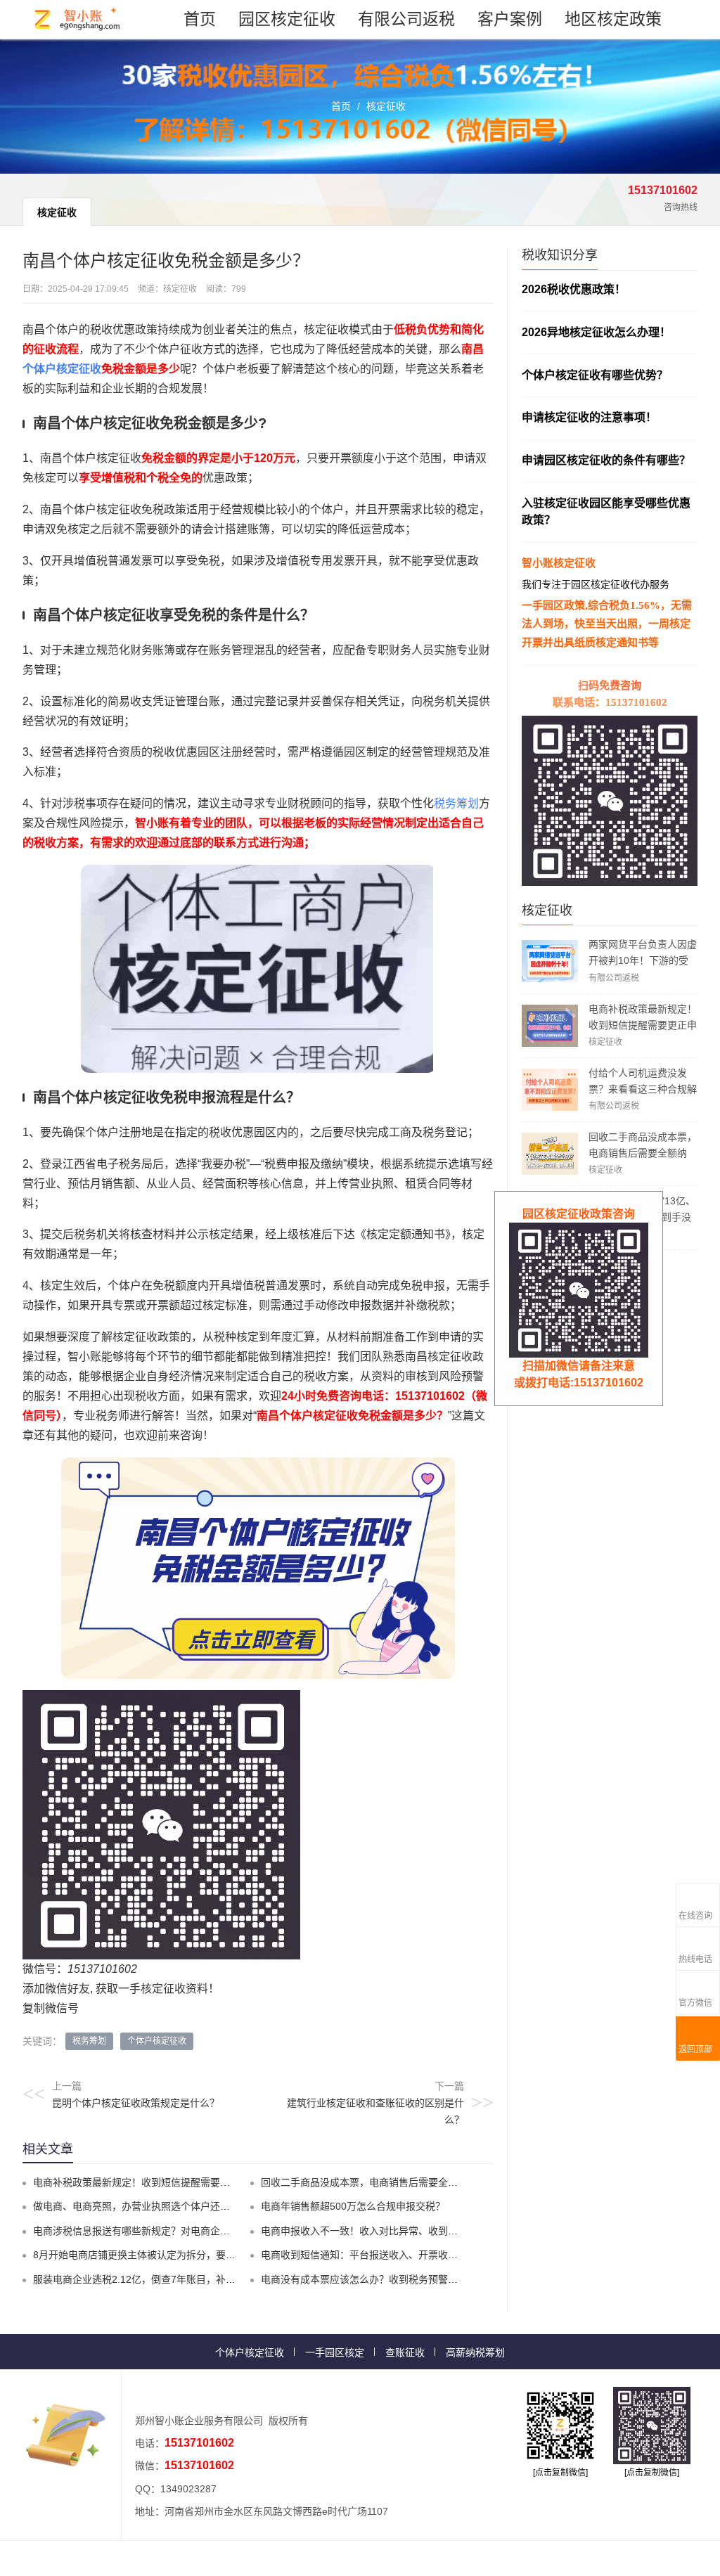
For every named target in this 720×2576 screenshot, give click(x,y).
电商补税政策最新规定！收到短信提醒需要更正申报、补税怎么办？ (643, 1025)
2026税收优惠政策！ (574, 289)
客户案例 (510, 19)
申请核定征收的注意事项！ (589, 417)
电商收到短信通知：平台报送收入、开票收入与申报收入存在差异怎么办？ (423, 2255)
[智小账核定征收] (78, 19)
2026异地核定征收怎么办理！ (596, 332)
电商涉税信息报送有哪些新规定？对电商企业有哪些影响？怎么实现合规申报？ (205, 2231)
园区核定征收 (287, 19)
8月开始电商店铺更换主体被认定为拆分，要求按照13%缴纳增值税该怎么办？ (203, 2255)
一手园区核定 (335, 2352)
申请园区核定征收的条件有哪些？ (606, 460)
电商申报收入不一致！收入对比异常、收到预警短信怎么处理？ (399, 2231)
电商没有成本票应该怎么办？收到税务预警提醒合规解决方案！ (399, 2279)
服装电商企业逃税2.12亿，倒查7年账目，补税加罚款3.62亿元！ (174, 2279)
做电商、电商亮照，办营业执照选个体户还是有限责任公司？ (166, 2206)
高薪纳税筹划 (475, 2352)
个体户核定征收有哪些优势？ (595, 375)
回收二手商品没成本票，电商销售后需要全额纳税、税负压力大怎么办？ (643, 1153)
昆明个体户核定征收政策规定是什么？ (136, 2103)
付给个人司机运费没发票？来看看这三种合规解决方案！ (643, 1089)
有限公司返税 (406, 19)
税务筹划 (456, 803)
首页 (200, 19)
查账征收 (405, 2352)
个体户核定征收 (62, 369)
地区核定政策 (613, 19)
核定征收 (386, 106)
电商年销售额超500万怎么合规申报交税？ (353, 2206)
